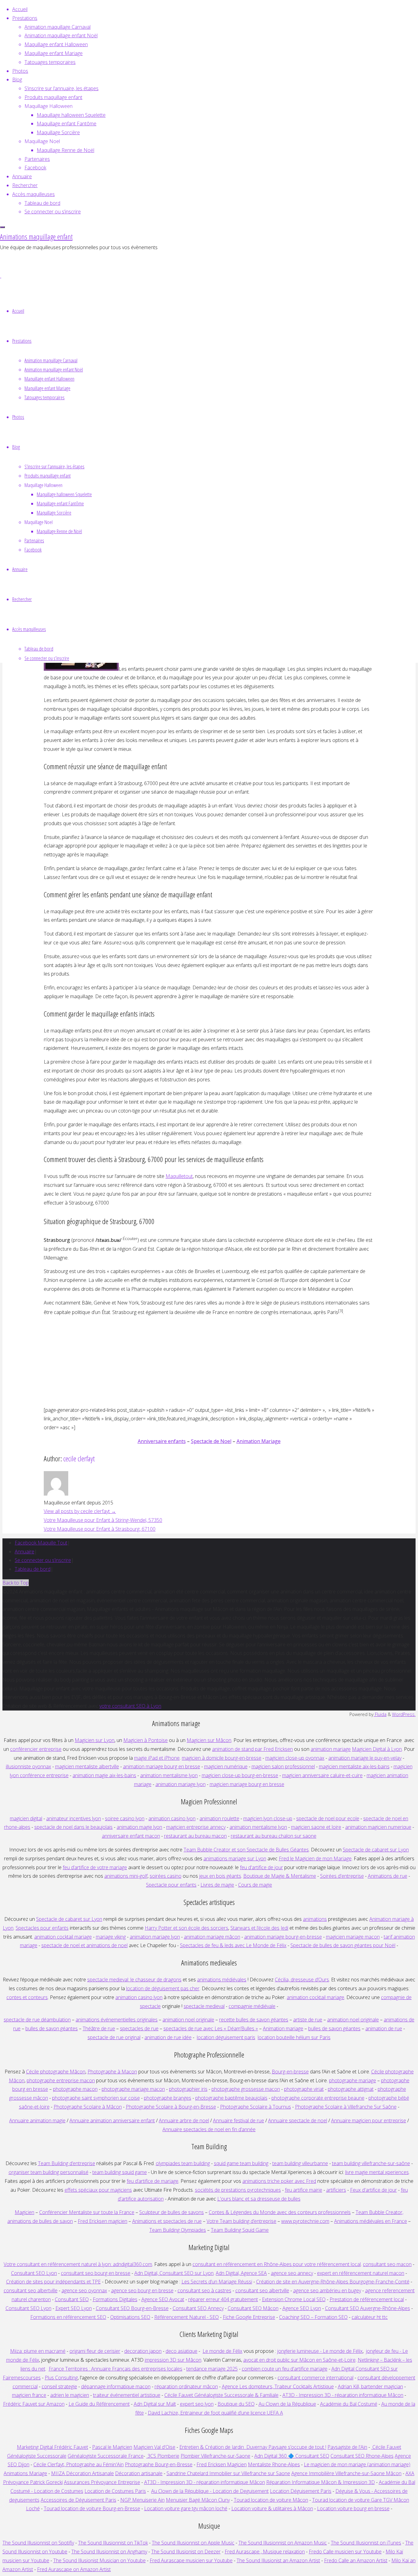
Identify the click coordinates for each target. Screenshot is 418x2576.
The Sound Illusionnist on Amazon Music (283, 2543)
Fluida (380, 1714)
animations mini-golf (126, 1876)
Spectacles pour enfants (42, 1928)
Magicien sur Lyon (95, 1740)
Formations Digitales (115, 2299)
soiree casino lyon (125, 1818)
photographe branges (168, 2098)
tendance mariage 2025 (212, 2369)
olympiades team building (183, 2163)
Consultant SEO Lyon (34, 2273)
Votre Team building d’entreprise (241, 2221)
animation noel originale (188, 2020)
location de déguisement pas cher (163, 1988)
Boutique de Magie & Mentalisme (280, 1876)
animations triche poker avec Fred (279, 2181)
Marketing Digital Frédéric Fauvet (52, 2447)
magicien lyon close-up (268, 1818)
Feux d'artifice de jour (373, 2190)
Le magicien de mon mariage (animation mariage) (357, 2464)
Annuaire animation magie (37, 2120)
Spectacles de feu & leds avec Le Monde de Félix (233, 1945)
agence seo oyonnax (84, 2290)
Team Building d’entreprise (67, 2163)
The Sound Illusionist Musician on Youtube (99, 2560)
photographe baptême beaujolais (231, 2098)
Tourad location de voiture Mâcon (271, 2500)
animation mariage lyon (155, 1937)
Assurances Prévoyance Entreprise (102, 2482)
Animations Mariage (25, 2473)
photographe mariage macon (133, 2089)
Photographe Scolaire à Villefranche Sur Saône (346, 2107)
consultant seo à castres (204, 2290)
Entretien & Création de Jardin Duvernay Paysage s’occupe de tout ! (253, 2447)
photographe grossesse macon (246, 2089)
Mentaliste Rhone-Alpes (274, 2464)
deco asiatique (181, 2351)
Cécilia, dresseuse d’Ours (302, 1980)
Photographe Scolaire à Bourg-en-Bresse (171, 2107)
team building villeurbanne (300, 2163)
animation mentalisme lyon (169, 1775)
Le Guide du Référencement (99, 2404)
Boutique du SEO (236, 2404)
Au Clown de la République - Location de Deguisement (210, 2491)
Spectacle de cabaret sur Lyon (376, 1850)
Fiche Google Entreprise (249, 2317)
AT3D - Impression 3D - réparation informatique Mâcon (343, 2395)
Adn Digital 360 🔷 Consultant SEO (292, 2456)
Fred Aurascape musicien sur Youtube (191, 2560)
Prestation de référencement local (367, 2299)
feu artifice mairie (304, 2190)
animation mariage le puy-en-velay (365, 1758)
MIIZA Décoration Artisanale (82, 2473)
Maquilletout (179, 1176)
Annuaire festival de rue (239, 2120)
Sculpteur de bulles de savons (172, 2212)
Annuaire (24, 1552)
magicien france (29, 2395)
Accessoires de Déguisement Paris (78, 2500)
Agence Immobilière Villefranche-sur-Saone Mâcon (346, 2473)
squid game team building (241, 2163)
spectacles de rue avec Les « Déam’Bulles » (211, 2028)
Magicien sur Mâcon (209, 1740)
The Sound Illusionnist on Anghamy (109, 2552)
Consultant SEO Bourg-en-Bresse (132, 2308)
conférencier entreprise (36, 1749)
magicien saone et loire (316, 1827)
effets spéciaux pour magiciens (98, 2190)
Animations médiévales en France (371, 2221)
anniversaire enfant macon (131, 1836)
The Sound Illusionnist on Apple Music (193, 2543)
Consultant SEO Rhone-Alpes (362, 2456)
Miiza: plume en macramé (38, 2351)
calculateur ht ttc (370, 2317)
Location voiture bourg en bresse (353, 2508)
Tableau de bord (33, 1569)
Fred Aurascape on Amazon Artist (74, 2569)
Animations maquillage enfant (36, 236)
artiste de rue (308, 2020)
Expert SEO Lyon (74, 2308)
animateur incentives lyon (74, 1818)
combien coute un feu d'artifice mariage (285, 2369)
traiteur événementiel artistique (127, 2395)
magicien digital (26, 1818)
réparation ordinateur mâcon (186, 2386)
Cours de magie (255, 1885)
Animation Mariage (259, 1441)
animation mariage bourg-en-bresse (283, 1937)
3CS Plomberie (163, 2456)
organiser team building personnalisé (49, 2172)
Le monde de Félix (222, 2351)
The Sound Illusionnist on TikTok (113, 2543)
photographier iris (188, 2089)
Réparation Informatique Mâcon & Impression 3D (321, 2482)
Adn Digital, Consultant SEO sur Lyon (174, 2273)
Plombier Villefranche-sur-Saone (215, 2456)
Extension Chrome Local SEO (294, 2299)
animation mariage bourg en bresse (162, 1766)
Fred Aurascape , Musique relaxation (265, 2552)
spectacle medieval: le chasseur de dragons (134, 1980)
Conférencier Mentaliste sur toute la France (87, 2212)
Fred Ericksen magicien (103, 2221)
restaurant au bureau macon (195, 1836)
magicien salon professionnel (283, 1766)
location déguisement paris (226, 2037)
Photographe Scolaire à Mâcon (88, 2107)
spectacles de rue (139, 2028)
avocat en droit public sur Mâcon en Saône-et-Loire (299, 2360)
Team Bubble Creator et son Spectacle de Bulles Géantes (246, 1850)
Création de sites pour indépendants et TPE (53, 2282)
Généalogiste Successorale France (106, 2456)
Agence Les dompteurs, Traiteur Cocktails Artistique (278, 2386)
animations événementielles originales (117, 2020)
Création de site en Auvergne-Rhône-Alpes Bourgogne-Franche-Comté (333, 2282)
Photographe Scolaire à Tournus (256, 2107)
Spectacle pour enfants (171, 1885)
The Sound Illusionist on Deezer (186, 2552)
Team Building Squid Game (240, 2230)
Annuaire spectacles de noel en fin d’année (209, 2129)
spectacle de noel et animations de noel (84, 1945)
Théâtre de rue (99, 2028)
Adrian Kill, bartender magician (370, 2386)
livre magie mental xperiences (377, 2172)
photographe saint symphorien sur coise (96, 2098)
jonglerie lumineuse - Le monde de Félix (320, 2351)
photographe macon (75, 2089)
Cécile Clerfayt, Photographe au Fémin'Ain (78, 2464)
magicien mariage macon (353, 1937)
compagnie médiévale (252, 2006)
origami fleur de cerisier (95, 2351)
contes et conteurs (27, 1997)
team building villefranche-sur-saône (371, 2163)
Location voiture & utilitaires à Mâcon (272, 2508)
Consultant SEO (72, 2299)
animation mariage (331, 1749)
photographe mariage (353, 2080)
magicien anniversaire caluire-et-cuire (322, 1775)
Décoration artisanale (139, 2473)
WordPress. (404, 1714)
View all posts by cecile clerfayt (80, 1511)
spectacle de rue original (114, 2037)
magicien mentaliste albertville (87, 1766)
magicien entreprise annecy (196, 1827)
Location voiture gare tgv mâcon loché (186, 2508)
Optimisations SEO (130, 2317)
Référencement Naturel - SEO (187, 2317)
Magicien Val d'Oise (154, 2447)
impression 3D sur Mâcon (173, 2360)
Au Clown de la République (287, 2404)
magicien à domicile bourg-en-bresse (222, 1758)
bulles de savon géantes (52, 2028)
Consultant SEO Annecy (198, 2308)
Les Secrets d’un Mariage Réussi (217, 2282)
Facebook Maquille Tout (41, 1543)
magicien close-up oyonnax (295, 1758)
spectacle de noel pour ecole (328, 1818)
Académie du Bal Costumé (349, 2404)
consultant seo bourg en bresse (96, 2273)
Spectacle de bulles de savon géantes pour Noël (343, 1945)
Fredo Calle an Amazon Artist (356, 2560)
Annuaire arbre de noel (184, 2120)
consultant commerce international (315, 2378)
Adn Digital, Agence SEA (241, 2273)
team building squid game (120, 2172)
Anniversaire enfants (162, 1441)
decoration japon (143, 2351)
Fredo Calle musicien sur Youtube (345, 2552)
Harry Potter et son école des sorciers (187, 1928)
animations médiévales (222, 1980)
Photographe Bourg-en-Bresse (159, 2464)
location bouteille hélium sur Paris (294, 2037)
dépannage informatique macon (116, 2386)
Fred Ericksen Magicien (222, 2464)
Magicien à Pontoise (146, 1740)
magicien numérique (226, 1766)
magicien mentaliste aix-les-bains (354, 1766)
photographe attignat (351, 2089)
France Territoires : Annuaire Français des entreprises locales (116, 2369)
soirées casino (166, 1876)
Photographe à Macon (112, 2072)
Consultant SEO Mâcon (253, 2308)
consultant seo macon (387, 2264)
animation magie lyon (139, 1827)
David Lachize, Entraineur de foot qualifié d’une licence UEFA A (215, 2413)
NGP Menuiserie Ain (142, 2500)
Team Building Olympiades (178, 2230)
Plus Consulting (61, 2378)
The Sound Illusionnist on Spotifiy (38, 2543)
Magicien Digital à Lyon (377, 1749)
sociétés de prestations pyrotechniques (238, 2190)
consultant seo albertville (31, 2290)
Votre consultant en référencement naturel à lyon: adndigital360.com (78, 2264)
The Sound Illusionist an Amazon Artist (278, 2560)
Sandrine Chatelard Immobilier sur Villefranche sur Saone (228, 2473)
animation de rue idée (168, 2037)
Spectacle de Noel (211, 1441)
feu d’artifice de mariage (153, 2181)
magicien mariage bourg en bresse (247, 1784)
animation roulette (219, 1818)
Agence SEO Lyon (302, 2308)
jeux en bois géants (220, 1876)
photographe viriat (304, 2089)
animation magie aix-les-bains (104, 1775)
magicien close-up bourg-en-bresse (240, 1775)
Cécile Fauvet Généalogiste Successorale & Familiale (221, 2395)
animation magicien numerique (378, 1827)
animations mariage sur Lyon (235, 1858)
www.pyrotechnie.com (305, 2221)
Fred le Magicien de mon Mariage (315, 1858)
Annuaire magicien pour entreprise (369, 2120)
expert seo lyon (197, 2404)
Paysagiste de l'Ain (347, 2447)
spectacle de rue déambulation (37, 2020)
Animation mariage (283, 2028)
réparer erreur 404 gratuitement (223, 2299)
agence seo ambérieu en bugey (327, 2290)
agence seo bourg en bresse (142, 2290)
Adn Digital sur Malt (155, 2404)
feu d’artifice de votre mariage (95, 1867)
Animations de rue (388, 1876)
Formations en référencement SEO (68, 2317)
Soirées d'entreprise (342, 1876)
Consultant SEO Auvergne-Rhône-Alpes (368, 2308)
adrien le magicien (70, 2395)
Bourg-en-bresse (290, 2072)
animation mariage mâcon (212, 1937)
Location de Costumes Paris (115, 2491)
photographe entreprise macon (61, 2080)
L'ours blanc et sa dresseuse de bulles (259, 2199)
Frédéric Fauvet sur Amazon (34, 2404)
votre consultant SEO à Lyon (130, 1706)
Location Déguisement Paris (301, 2491)
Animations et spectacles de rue (167, 2221)
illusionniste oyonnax (28, 1766)
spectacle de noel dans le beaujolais (73, 1827)
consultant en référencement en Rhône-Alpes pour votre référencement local (277, 2264)
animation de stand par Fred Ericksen (252, 1749)
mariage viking (111, 1937)
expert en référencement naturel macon (361, 2273)
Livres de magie (217, 1885)
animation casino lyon (172, 1818)
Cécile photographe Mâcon (56, 2072)
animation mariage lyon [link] (181, 1784)
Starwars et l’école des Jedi (259, 1928)
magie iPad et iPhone (157, 1758)
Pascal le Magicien (112, 2447)
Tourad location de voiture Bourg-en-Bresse (92, 2508)
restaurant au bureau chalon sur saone (274, 1836)
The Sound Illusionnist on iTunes (366, 2543)
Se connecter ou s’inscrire (43, 1560)
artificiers (336, 2190)
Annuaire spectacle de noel (298, 2120)
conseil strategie (59, 2386)
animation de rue (384, 2028)
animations (315, 1919)
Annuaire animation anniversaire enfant (112, 2120)
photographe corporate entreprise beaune (318, 2098)
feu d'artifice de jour (261, 1867)
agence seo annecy (292, 2273)
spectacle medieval (204, 2006)
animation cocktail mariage (63, 1937)
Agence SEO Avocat (163, 2299)
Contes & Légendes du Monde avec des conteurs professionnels (280, 2212)
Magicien (24, 2212)
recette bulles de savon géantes (254, 2020)
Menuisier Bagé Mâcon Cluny (198, 2500)
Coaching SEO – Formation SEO (313, 2317)
